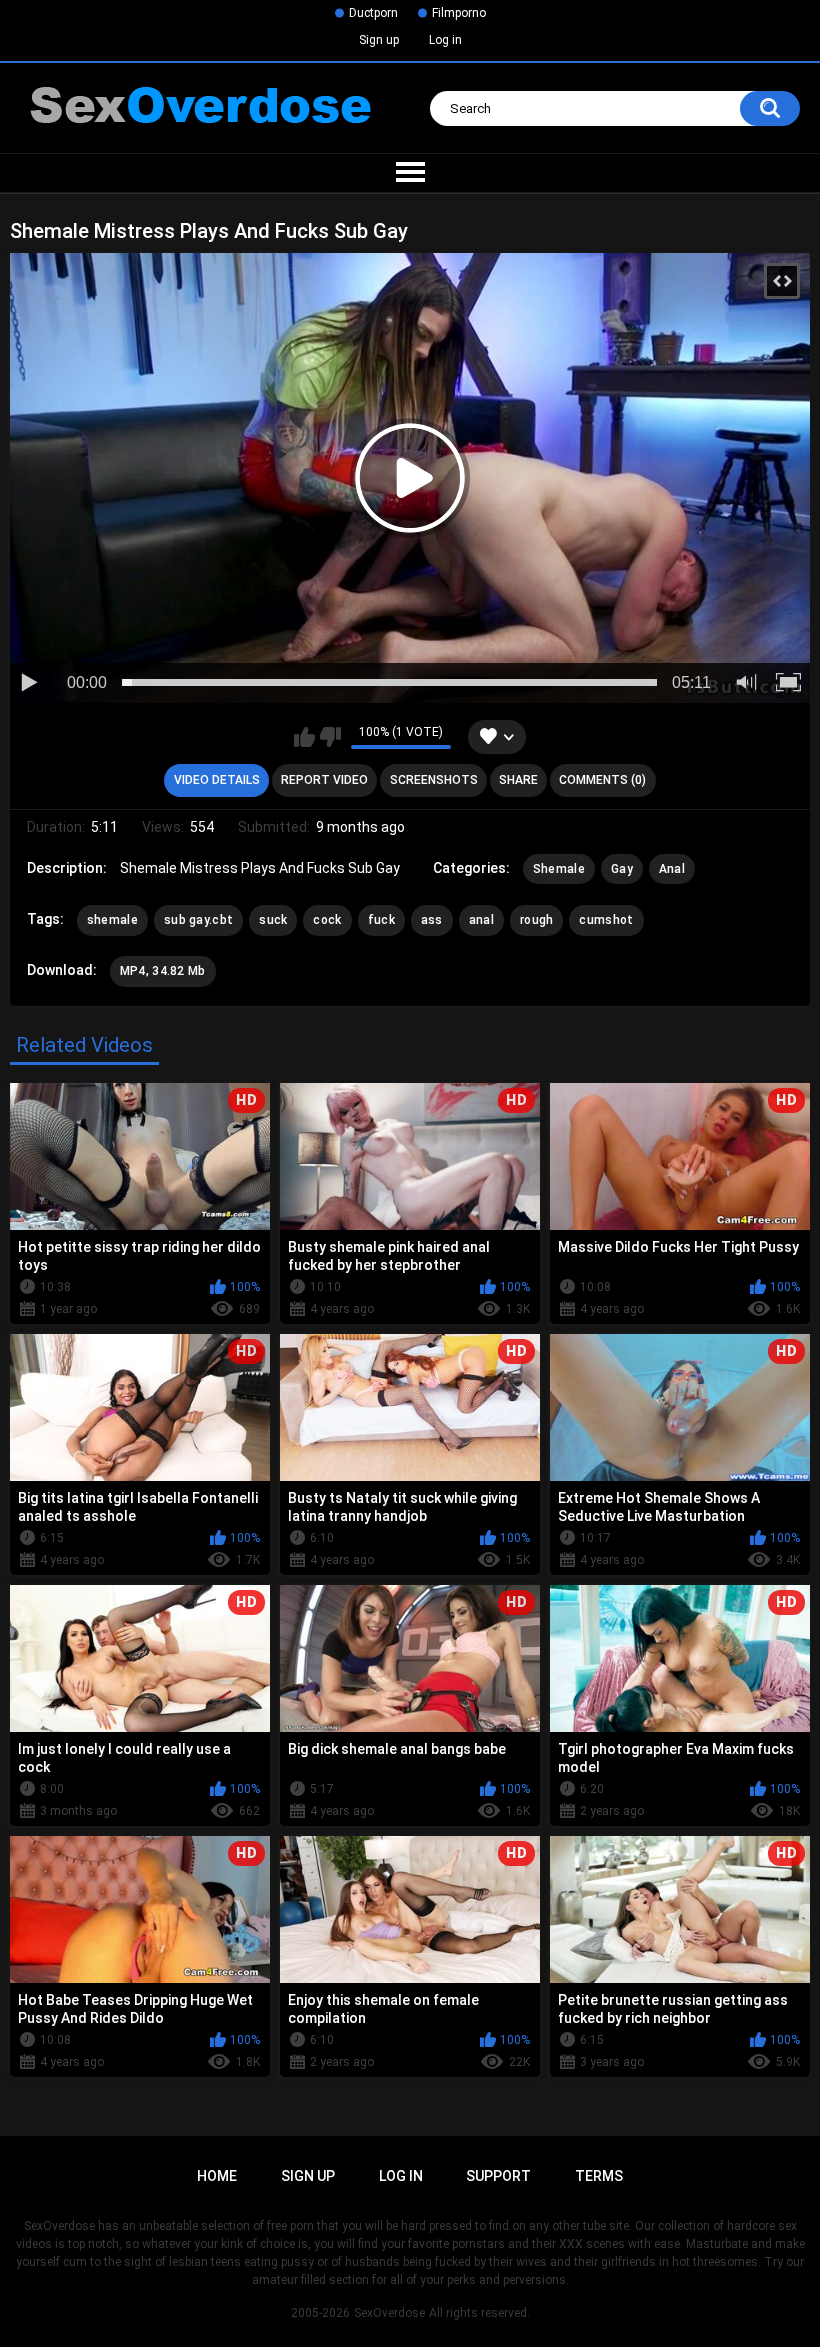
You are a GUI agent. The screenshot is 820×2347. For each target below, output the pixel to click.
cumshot (606, 920)
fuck (381, 920)
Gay (622, 869)
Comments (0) (602, 780)
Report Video (324, 780)
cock (327, 920)
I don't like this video (330, 737)
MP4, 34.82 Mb (163, 971)
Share (518, 780)
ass (432, 920)
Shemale (559, 869)
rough (537, 920)
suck (273, 920)
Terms (599, 2176)
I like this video (304, 737)
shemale (112, 920)
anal (481, 920)
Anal (672, 869)
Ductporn (373, 13)
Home (217, 2176)
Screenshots (434, 780)
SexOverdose (389, 2313)
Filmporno (459, 13)
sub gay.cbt (198, 920)
